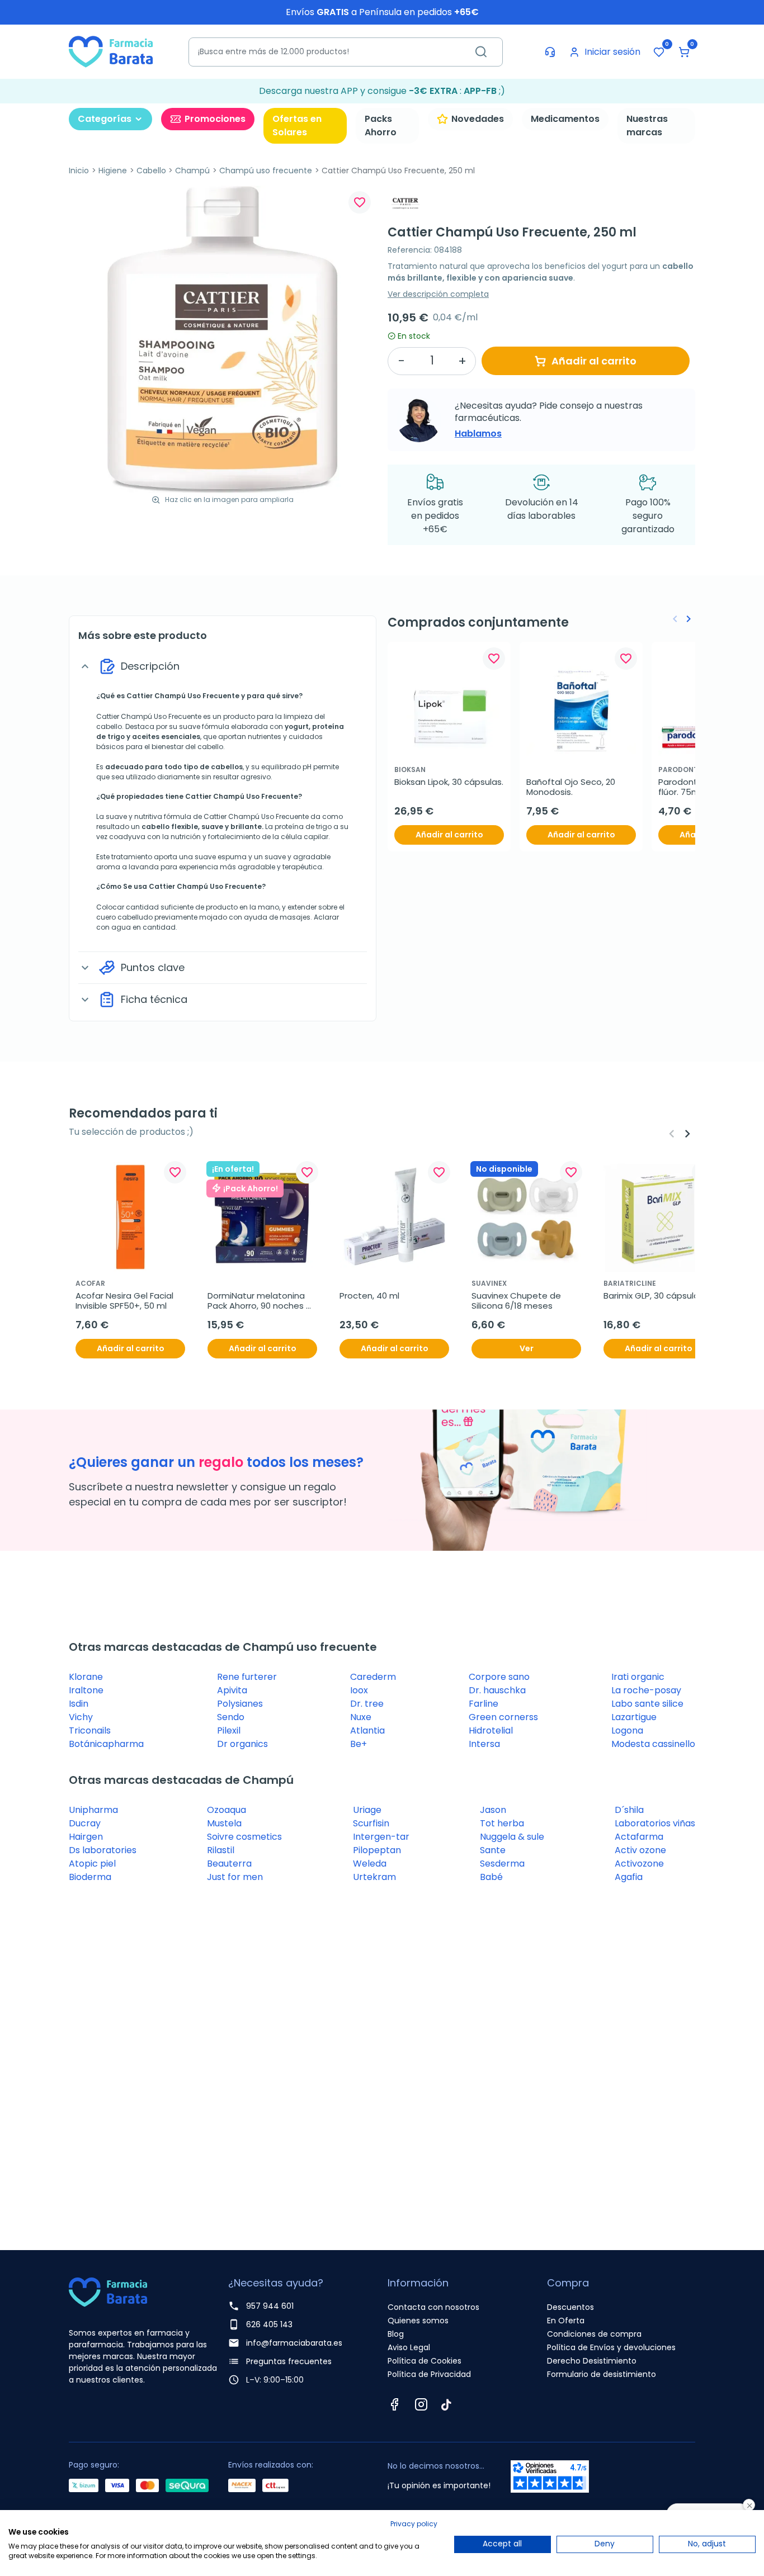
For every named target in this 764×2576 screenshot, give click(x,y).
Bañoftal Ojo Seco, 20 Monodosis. (572, 787)
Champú (192, 171)
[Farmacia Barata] (111, 51)
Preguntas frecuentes (289, 2361)
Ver (527, 1348)
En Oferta (566, 2321)
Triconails (90, 1730)
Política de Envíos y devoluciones (611, 2347)
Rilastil (221, 1850)
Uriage (367, 1810)
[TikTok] (446, 2404)
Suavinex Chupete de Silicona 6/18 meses (517, 1301)
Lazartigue (634, 1717)
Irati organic (638, 1677)
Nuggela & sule (512, 1837)
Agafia (629, 1877)
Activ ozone (640, 1850)
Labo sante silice (647, 1704)
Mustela (224, 1823)
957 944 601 (270, 2306)
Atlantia (367, 1730)
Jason (493, 1810)
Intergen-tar (381, 1837)
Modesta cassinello (653, 1744)
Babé (491, 1877)
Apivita (232, 1690)
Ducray (85, 1823)
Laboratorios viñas (655, 1823)
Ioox (359, 1690)
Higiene (113, 171)
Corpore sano (499, 1677)
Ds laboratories (103, 1850)
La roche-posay (646, 1690)
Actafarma (639, 1837)
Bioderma (90, 1877)
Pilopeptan (377, 1850)
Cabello (151, 171)
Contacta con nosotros (433, 2307)
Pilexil (229, 1730)
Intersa (484, 1744)
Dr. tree (367, 1704)
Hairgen (86, 1837)
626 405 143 (269, 2324)
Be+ (359, 1744)
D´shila (629, 1810)
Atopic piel (92, 1864)
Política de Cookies (425, 2361)
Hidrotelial (491, 1730)
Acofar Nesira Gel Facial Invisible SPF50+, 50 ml (126, 1301)
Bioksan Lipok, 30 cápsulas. (449, 782)
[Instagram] (421, 2404)
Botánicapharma (106, 1744)
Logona (627, 1730)
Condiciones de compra (594, 2334)
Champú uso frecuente (266, 171)
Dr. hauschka (497, 1690)
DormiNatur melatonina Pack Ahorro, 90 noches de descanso (257, 1301)
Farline (484, 1704)
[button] (684, 52)
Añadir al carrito (594, 361)
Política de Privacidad (429, 2374)
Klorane (86, 1677)
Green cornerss (503, 1717)
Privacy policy (414, 2524)
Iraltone (86, 1690)
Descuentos (570, 2307)
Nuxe (361, 1717)
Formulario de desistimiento (602, 2374)
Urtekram (374, 1877)
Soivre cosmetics (244, 1837)
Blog (396, 2334)
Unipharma (93, 1810)
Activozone (639, 1864)
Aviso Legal (409, 2347)
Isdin (79, 1704)
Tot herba (502, 1823)
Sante (493, 1850)
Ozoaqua (227, 1810)
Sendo (231, 1717)
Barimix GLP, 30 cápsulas (654, 1296)
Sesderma (502, 1864)
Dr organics (242, 1744)
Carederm (373, 1677)
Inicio (79, 171)
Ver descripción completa (438, 294)
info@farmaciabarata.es (294, 2343)
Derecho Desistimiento (592, 2361)
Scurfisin (371, 1823)
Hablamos (478, 434)
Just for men (235, 1877)
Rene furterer (247, 1677)
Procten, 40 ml (369, 1296)
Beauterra (229, 1864)
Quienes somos (418, 2321)
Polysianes (240, 1704)
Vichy (81, 1717)
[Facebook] (394, 2404)
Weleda (370, 1864)
